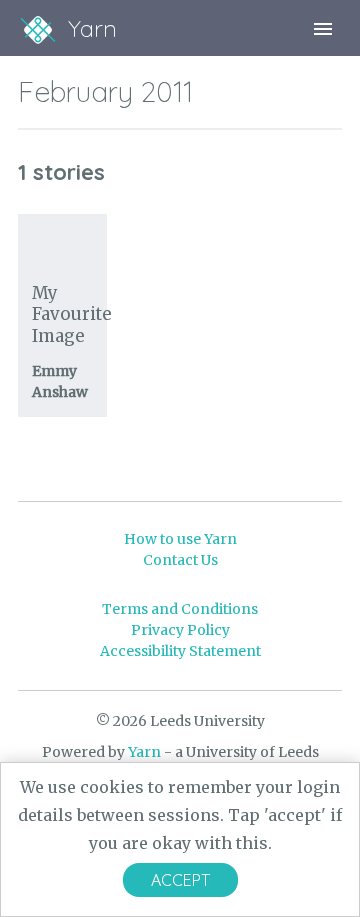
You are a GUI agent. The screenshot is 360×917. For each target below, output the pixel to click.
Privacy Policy (180, 630)
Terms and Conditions (180, 609)
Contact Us (180, 560)
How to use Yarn (180, 539)
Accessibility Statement (180, 651)
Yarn (144, 752)
